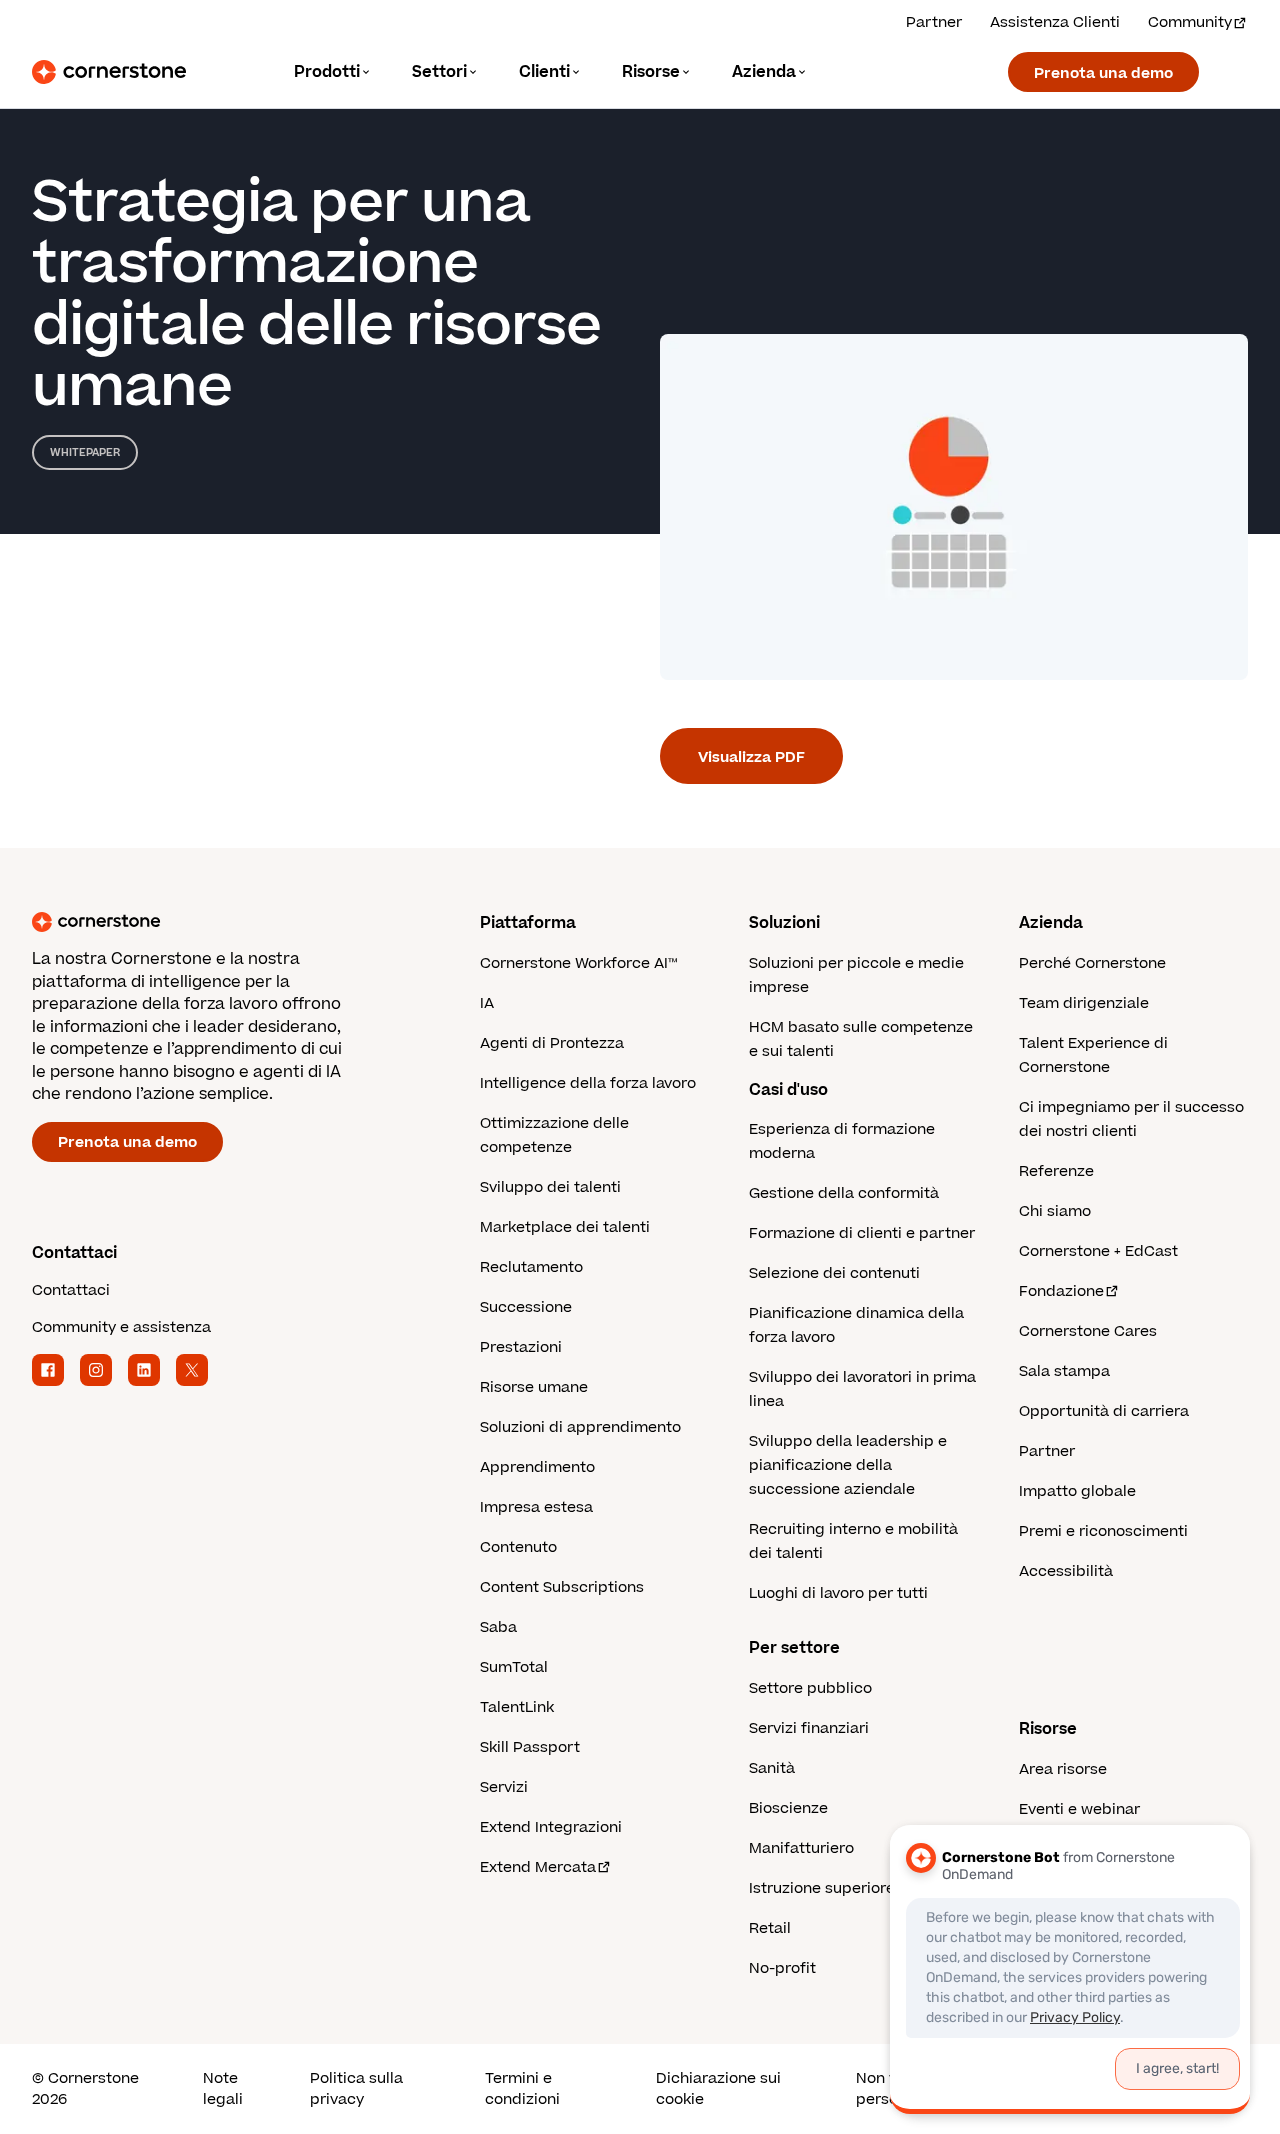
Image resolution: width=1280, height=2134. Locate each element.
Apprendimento (537, 1467)
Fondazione (1061, 1291)
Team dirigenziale (1084, 1003)
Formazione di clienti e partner (862, 1233)
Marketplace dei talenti (565, 1227)
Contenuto (518, 1547)
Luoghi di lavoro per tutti (838, 1593)
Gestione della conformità (844, 1193)
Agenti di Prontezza (552, 1043)
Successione (526, 1307)
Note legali (223, 2089)
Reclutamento (531, 1267)
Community (1190, 22)
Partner (934, 22)
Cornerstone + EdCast (1098, 1251)
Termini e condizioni (522, 2089)
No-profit (782, 1968)
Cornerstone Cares (1088, 1331)
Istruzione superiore (822, 1888)
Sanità (772, 1768)
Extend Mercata (538, 1867)
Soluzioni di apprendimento (580, 1427)
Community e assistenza (121, 1327)
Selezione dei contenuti (834, 1273)
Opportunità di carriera (1104, 1411)
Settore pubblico (810, 1688)
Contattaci (71, 1290)
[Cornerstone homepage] (224, 922)
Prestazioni (521, 1347)
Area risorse (1063, 1769)
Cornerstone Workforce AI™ (578, 963)
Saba (498, 1627)
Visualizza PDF (751, 757)
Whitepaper (85, 452)
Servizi (504, 1787)
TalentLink (517, 1707)
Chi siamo (1055, 1211)
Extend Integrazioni (551, 1827)
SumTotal (514, 1667)
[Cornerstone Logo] (109, 72)
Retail (770, 1928)
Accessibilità (1066, 1571)
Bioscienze (788, 1808)
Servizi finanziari (809, 1728)
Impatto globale (1077, 1491)
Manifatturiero (801, 1848)
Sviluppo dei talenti (550, 1187)
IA (487, 1003)
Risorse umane (534, 1387)
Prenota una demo (1103, 73)
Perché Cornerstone (1092, 963)
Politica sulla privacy (356, 2089)
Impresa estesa (536, 1507)
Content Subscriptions (562, 1587)
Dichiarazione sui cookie (718, 2089)
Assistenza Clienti (1055, 22)
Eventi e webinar (1079, 1809)
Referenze (1056, 1171)
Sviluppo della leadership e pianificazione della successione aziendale (848, 1465)
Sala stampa (1064, 1371)
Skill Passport (530, 1747)
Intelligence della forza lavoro (588, 1083)
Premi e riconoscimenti (1103, 1531)
